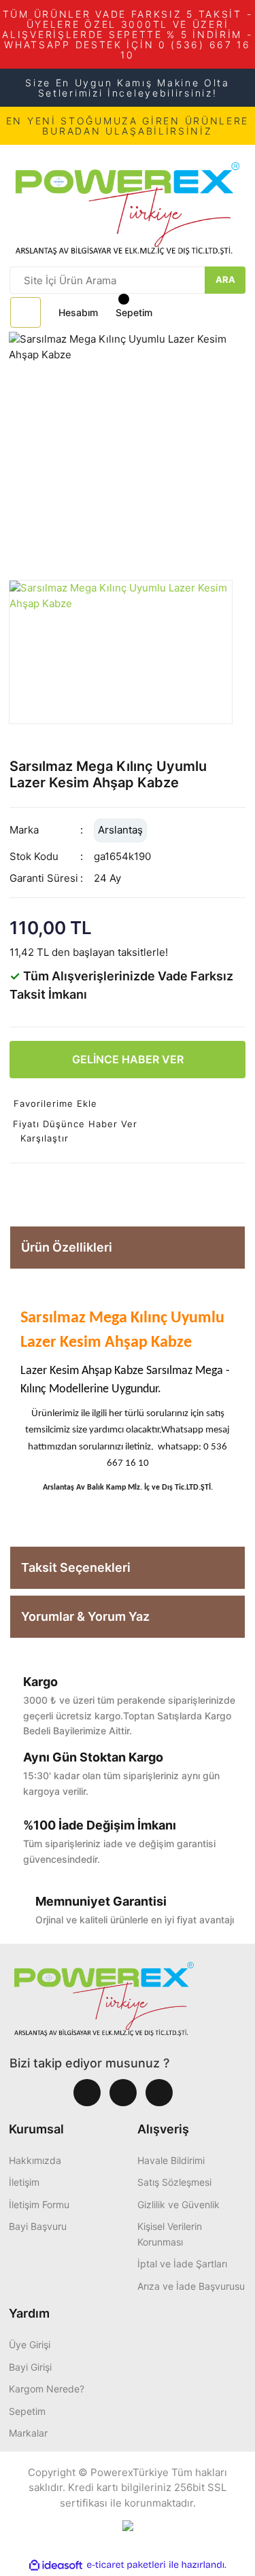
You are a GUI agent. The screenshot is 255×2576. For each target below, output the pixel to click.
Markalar (28, 2433)
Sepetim (27, 2411)
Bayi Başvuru (38, 2226)
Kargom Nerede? (47, 2389)
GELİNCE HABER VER (128, 1059)
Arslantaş (120, 830)
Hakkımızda (35, 2160)
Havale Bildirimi (171, 2160)
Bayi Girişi (30, 2367)
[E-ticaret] (126, 2565)
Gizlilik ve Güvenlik (178, 2204)
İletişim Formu (39, 2204)
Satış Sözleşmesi (174, 2182)
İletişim (24, 2182)
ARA (225, 279)
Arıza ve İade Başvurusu (191, 2286)
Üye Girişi (30, 2345)
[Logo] (128, 205)
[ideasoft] (56, 2565)
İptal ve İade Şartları (182, 2264)
